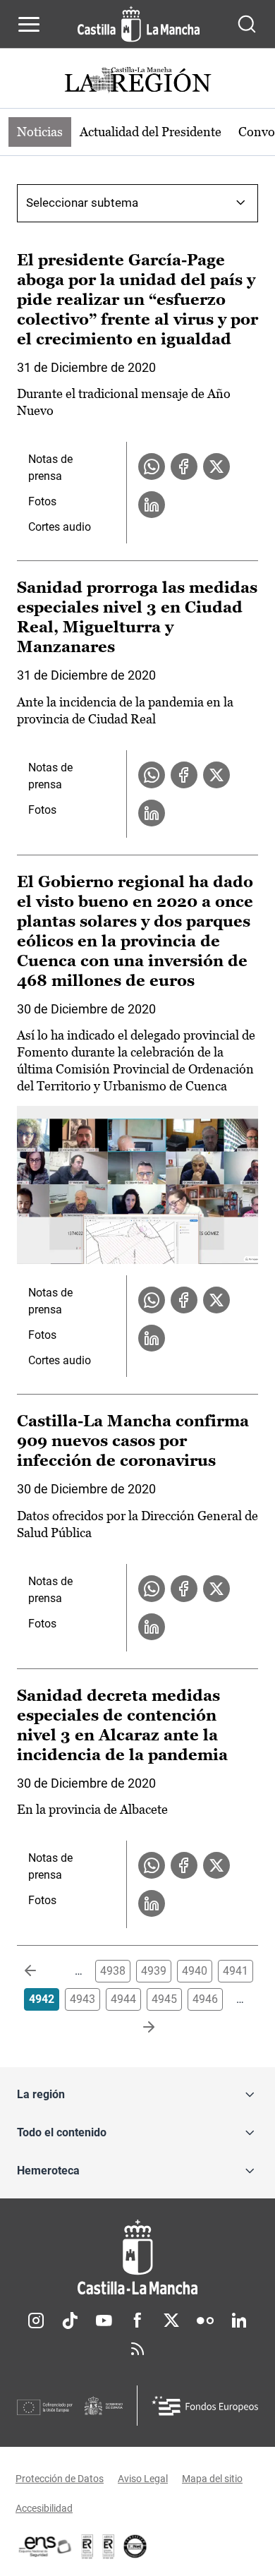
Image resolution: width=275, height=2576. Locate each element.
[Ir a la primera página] (42, 1971)
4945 (164, 1999)
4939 (154, 1971)
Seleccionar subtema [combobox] (82, 203)
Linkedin (239, 2321)
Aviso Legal (143, 2479)
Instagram (36, 2321)
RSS (137, 2349)
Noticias (40, 132)
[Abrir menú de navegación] (29, 24)
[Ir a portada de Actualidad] (137, 82)
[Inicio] (137, 2257)
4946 (205, 1999)
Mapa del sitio (212, 2479)
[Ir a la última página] (137, 2028)
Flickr (205, 2321)
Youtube (104, 2321)
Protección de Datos (60, 2479)
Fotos (42, 501)
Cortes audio (60, 527)
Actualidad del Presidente (151, 132)
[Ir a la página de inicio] (139, 24)
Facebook (137, 2321)
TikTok (70, 2321)
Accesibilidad (44, 2508)
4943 (82, 1999)
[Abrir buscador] (247, 24)
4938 (113, 1971)
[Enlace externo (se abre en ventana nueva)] (109, 2546)
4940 (195, 1971)
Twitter (171, 2321)
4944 (123, 1999)
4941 (236, 1971)
